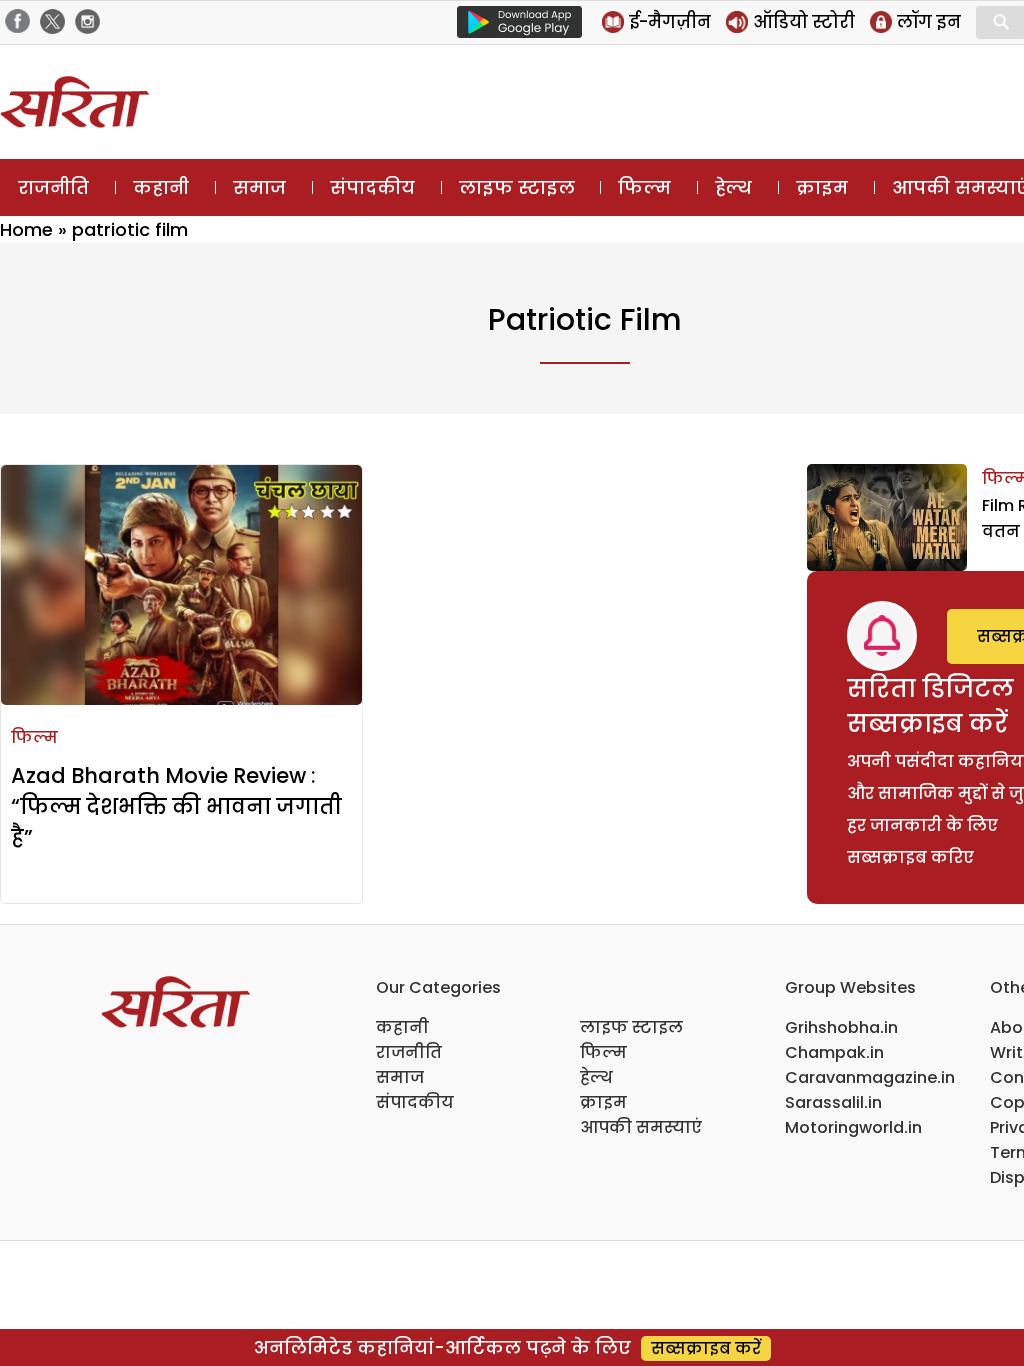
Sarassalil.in (833, 1102)
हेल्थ (733, 187)
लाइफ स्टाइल (517, 187)
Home (26, 229)
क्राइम (822, 187)
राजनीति (53, 187)
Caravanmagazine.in (870, 1077)
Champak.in (834, 1052)
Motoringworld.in (853, 1127)
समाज (259, 187)
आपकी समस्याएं (641, 1127)
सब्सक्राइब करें (706, 1348)
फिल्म (644, 187)
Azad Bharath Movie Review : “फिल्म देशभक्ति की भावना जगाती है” (176, 806)
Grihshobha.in (841, 1027)
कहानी (161, 187)
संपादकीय (372, 187)
